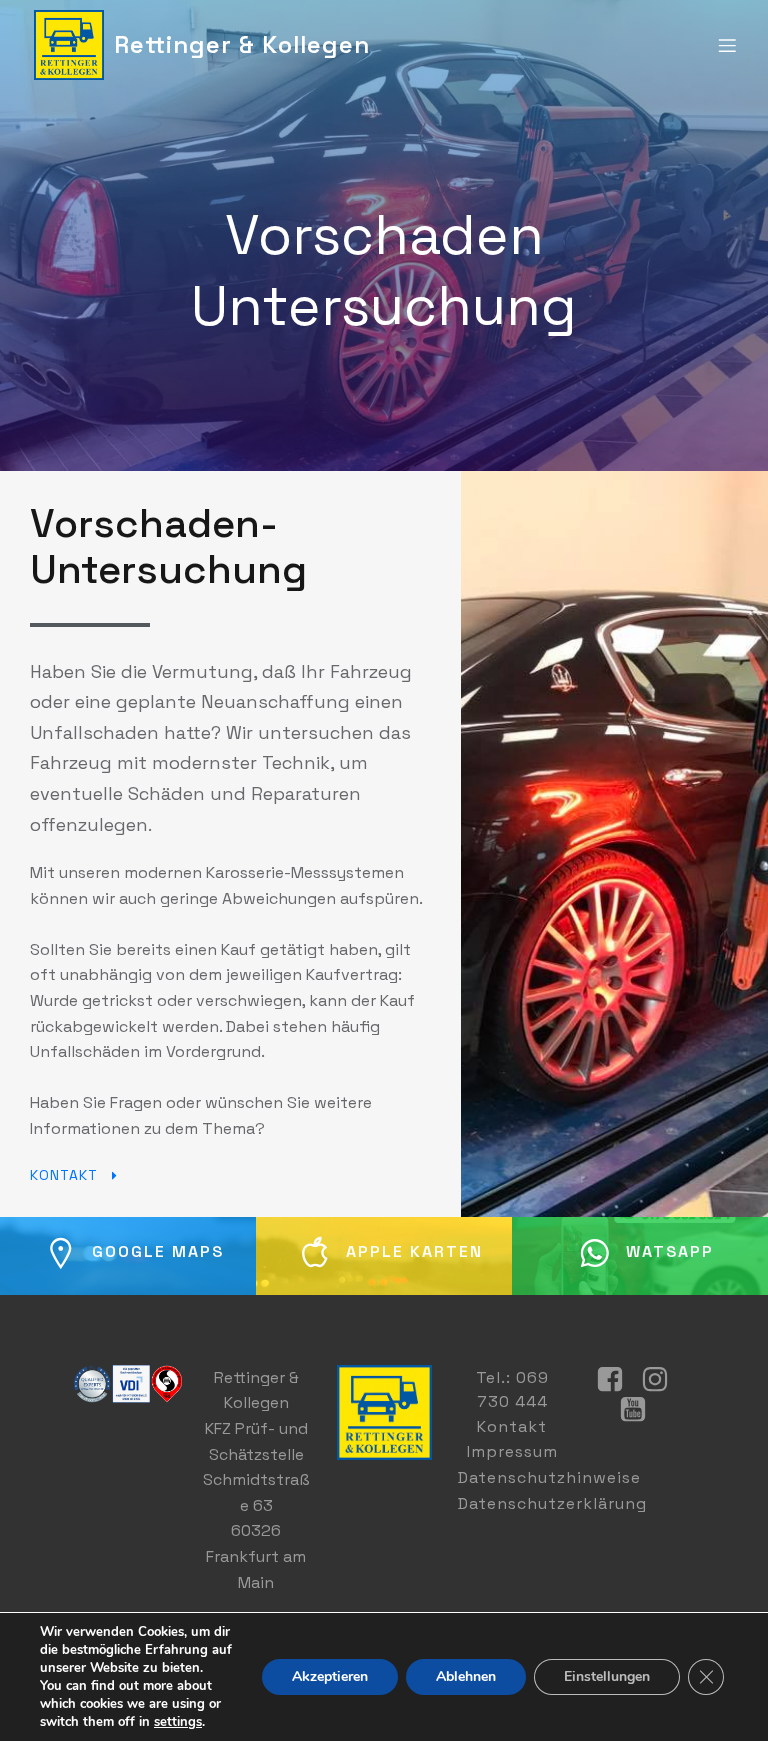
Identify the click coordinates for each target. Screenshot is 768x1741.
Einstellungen (607, 1676)
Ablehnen (466, 1676)
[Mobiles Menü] (727, 45)
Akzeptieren (330, 1676)
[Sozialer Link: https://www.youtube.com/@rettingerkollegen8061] (640, 1410)
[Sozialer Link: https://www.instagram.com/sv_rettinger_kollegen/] (662, 1380)
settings (178, 1722)
